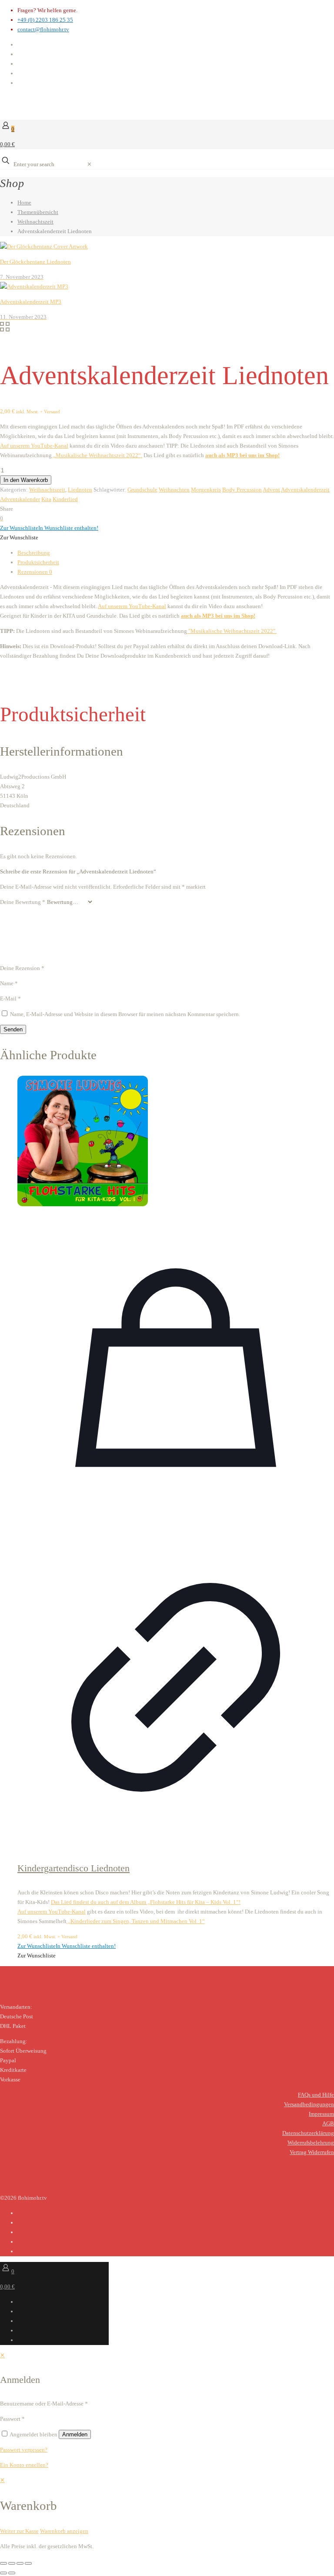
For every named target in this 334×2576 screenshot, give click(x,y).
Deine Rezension (22, 968)
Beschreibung (34, 553)
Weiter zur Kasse (19, 2531)
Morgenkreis (206, 490)
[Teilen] (20, 2563)
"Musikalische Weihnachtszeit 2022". (232, 631)
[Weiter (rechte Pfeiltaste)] (12, 2573)
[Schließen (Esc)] (28, 2563)
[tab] (176, 553)
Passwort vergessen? (24, 2450)
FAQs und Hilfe (316, 2095)
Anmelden (75, 2434)
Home (24, 202)
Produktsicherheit (38, 562)
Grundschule (142, 490)
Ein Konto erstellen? (24, 2465)
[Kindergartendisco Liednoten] (176, 1142)
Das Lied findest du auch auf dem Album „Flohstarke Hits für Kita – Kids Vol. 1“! (146, 1902)
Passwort (12, 2419)
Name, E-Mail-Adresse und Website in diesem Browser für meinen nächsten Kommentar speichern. (125, 1014)
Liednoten (80, 490)
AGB (328, 2123)
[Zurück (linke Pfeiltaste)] (3, 2573)
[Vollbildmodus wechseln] (12, 2563)
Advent (271, 490)
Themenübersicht (38, 212)
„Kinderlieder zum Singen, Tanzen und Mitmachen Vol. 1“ (136, 1921)
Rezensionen (35, 572)
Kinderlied (65, 499)
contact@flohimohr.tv (43, 29)
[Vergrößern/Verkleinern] (3, 2563)
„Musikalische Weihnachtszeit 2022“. (97, 455)
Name (9, 983)
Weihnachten (174, 490)
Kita (46, 499)
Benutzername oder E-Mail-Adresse (44, 2404)
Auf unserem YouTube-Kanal (34, 446)
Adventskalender (20, 499)
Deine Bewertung (23, 902)
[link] (89, 164)
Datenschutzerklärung (308, 2133)
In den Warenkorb (26, 480)
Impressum (321, 2114)
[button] (49, 528)
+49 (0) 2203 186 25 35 (45, 20)
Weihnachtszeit (35, 222)
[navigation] (167, 2506)
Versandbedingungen (309, 2104)
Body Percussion (242, 490)
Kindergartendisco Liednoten (73, 1868)
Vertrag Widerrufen (312, 2152)
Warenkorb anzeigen (64, 2531)
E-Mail (10, 999)
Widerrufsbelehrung (311, 2143)
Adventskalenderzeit (305, 490)
